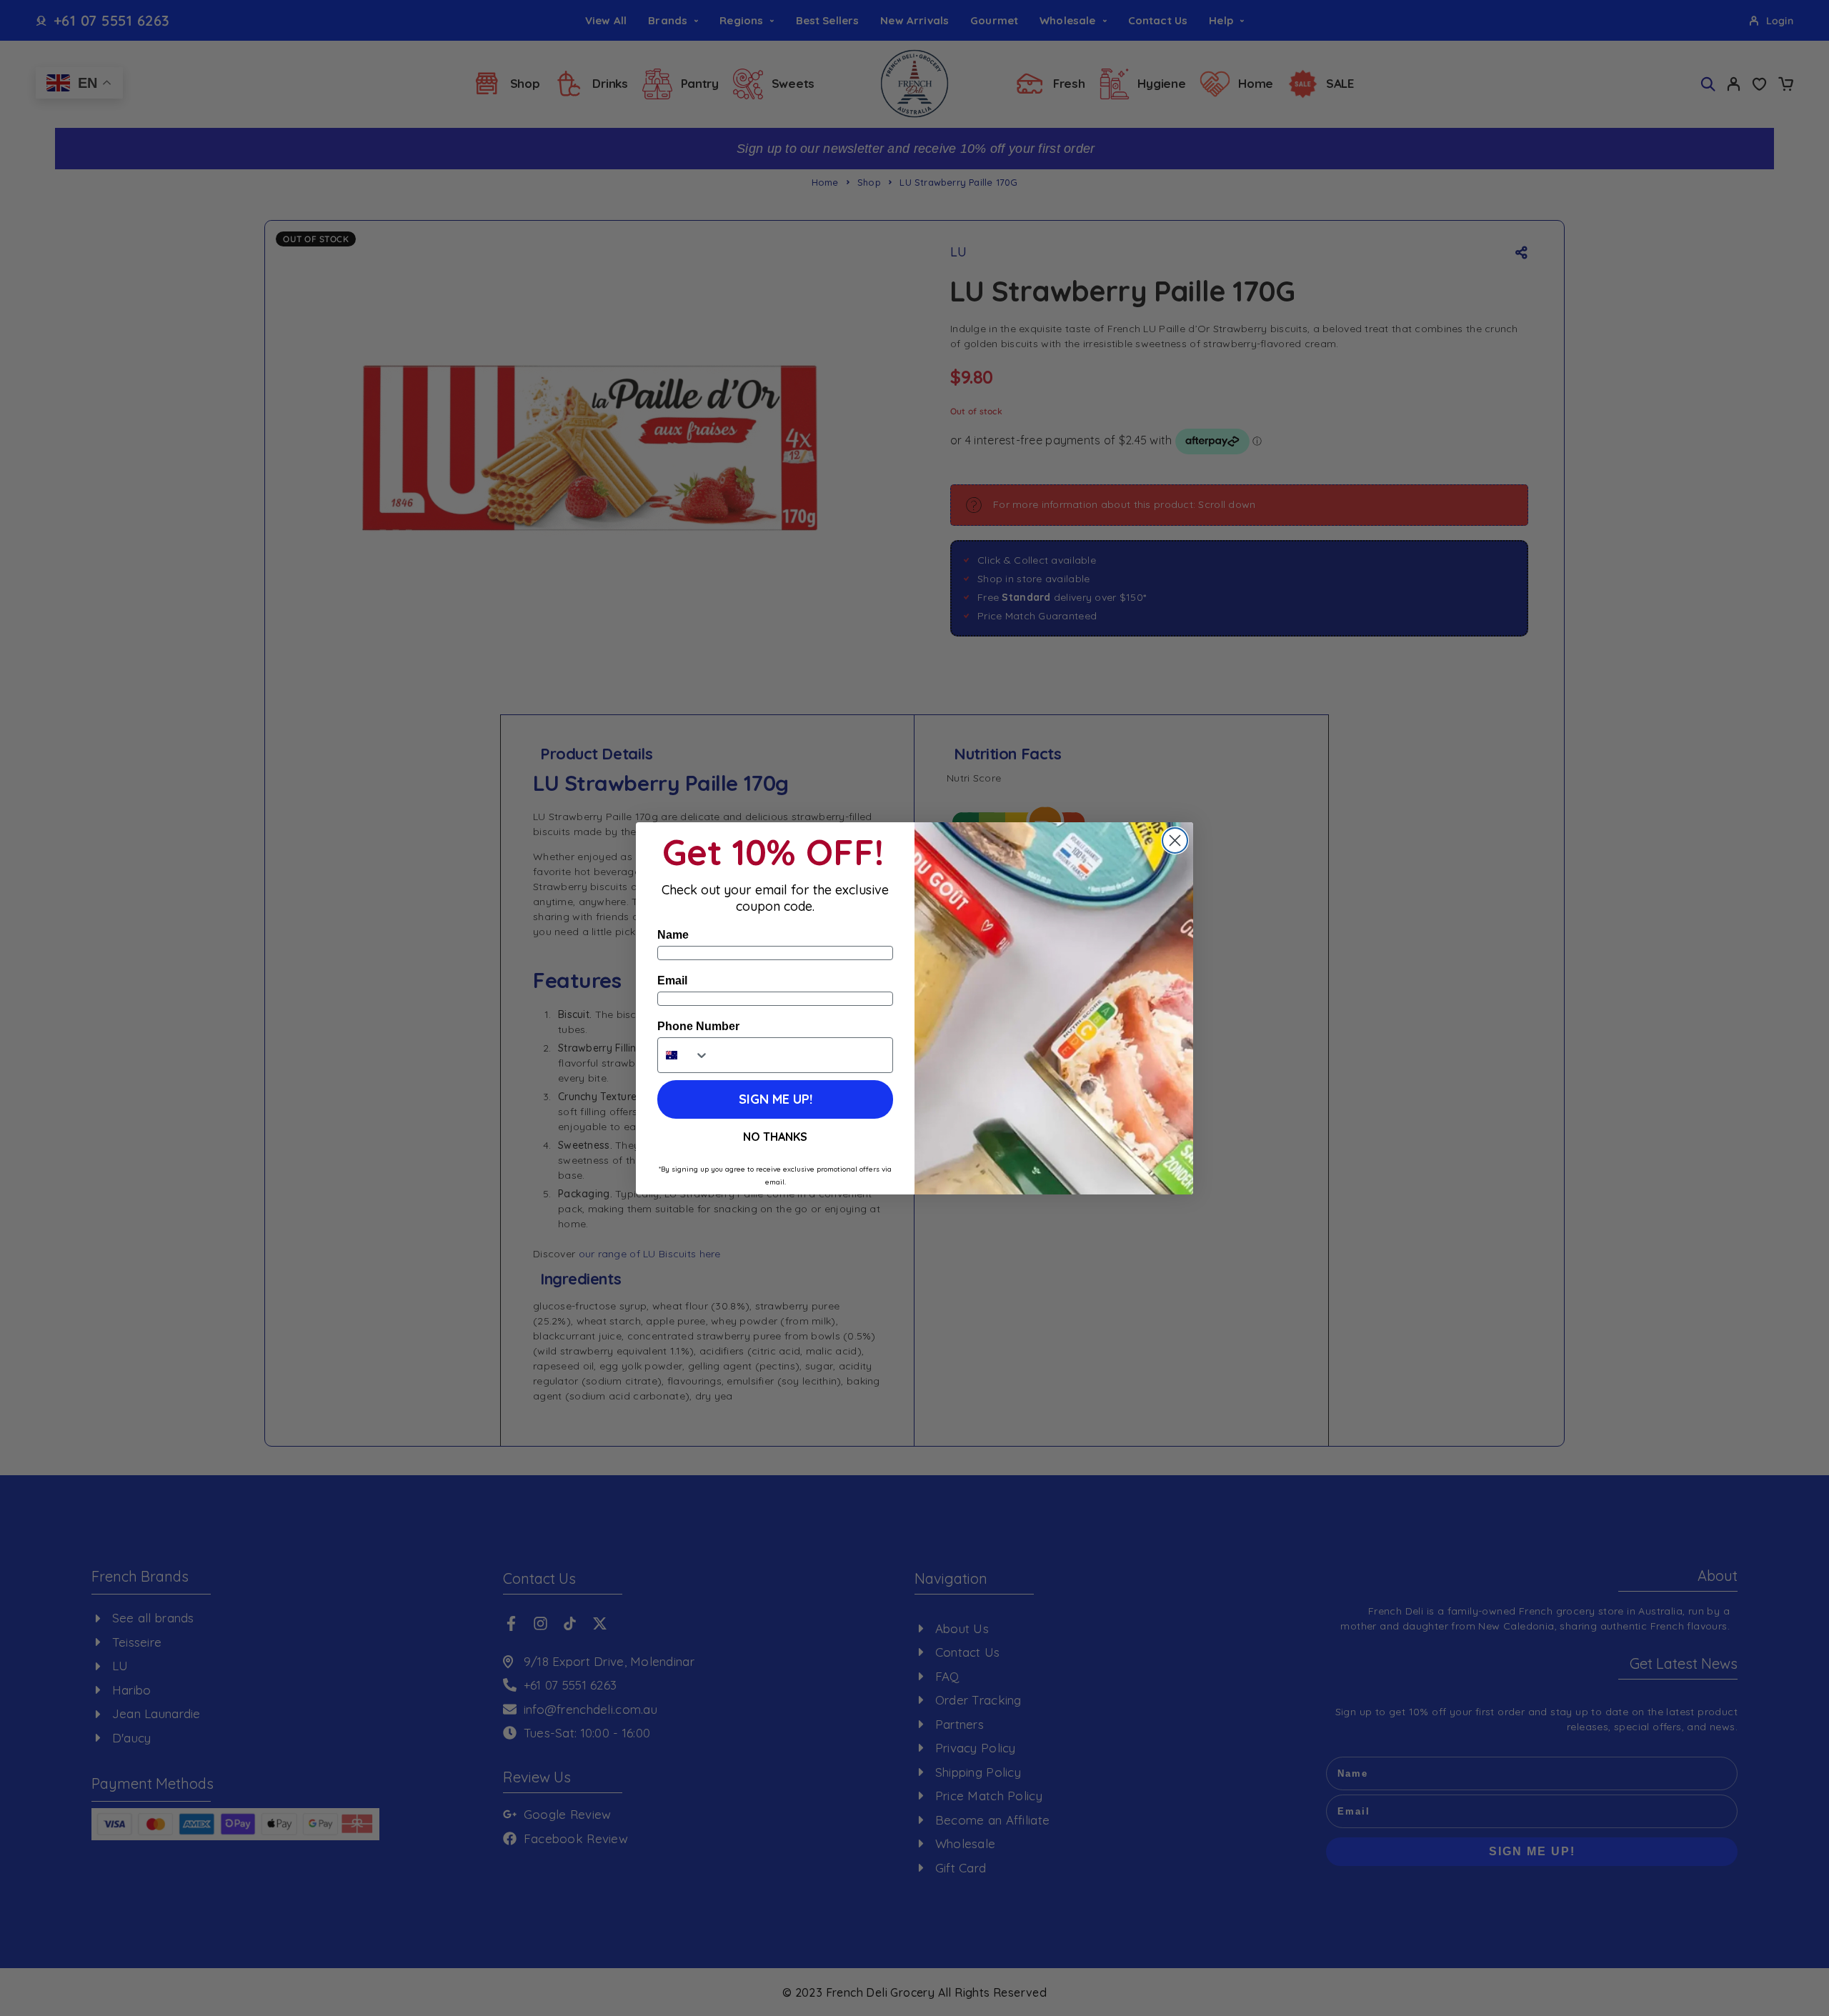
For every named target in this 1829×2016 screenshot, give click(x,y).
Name (673, 935)
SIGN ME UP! (776, 1099)
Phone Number (698, 1026)
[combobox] (684, 1055)
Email (672, 980)
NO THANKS (775, 1137)
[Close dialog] (1175, 840)
